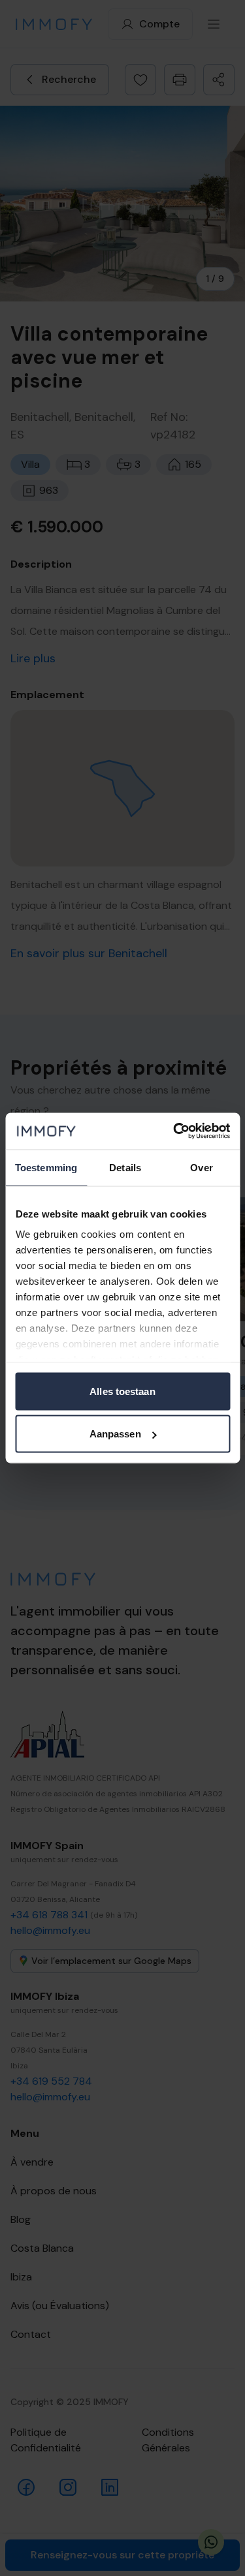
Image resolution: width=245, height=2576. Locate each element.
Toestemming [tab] (46, 1167)
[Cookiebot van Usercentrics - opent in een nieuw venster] (174, 1131)
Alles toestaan (122, 1391)
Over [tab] (201, 1167)
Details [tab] (125, 1167)
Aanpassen (115, 1434)
